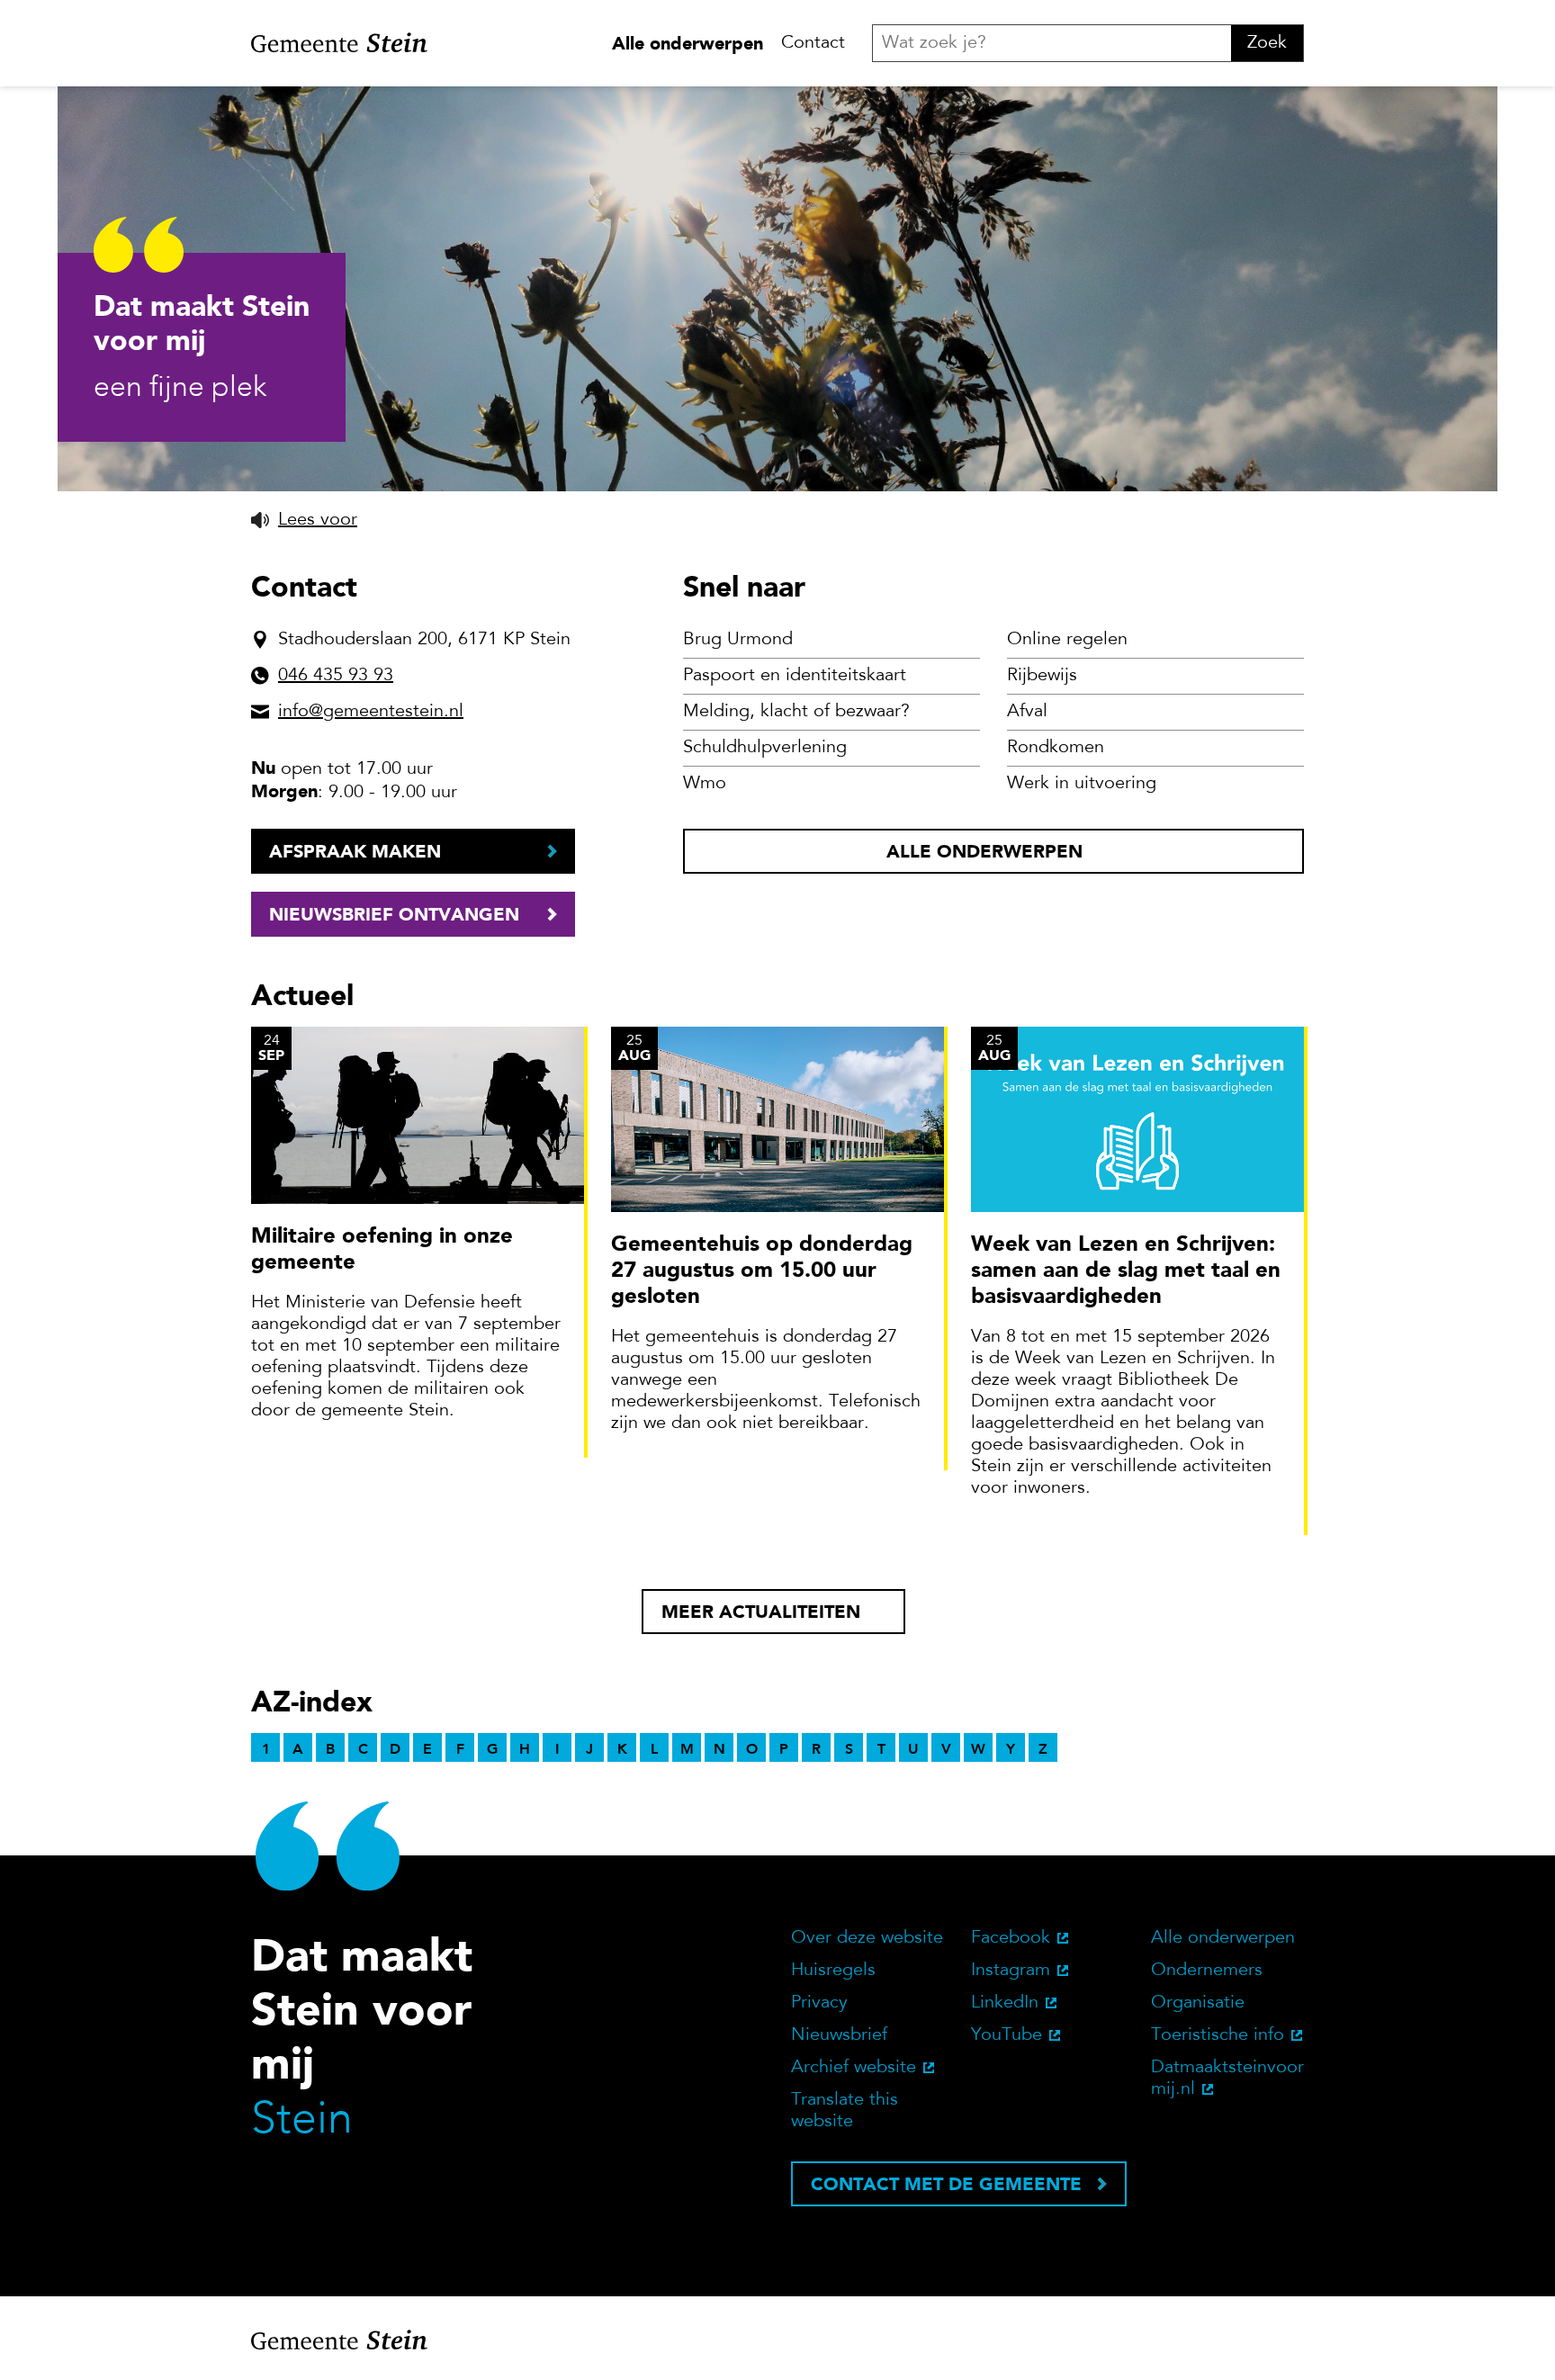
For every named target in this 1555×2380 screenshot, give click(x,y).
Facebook (1011, 1938)
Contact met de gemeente (946, 2184)
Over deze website (867, 1938)
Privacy (819, 2003)
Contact (813, 43)
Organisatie (1198, 2003)
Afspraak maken (355, 851)
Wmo (705, 784)
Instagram (1011, 1971)
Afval (1027, 712)
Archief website (854, 2068)
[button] (304, 520)
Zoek (1267, 43)
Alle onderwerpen (688, 43)
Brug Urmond (738, 640)
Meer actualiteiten (761, 1612)
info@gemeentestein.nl (371, 712)
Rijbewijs (1042, 676)
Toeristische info (1218, 2035)
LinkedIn (1005, 2003)
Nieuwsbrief (839, 2035)
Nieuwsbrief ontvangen (394, 914)
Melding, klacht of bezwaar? (796, 712)
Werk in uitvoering (1082, 784)
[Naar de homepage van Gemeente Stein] (339, 43)
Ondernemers (1207, 1971)
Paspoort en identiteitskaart (795, 676)
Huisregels (833, 1971)
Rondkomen (1056, 748)
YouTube (1007, 2035)
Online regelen (1067, 640)
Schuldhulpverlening (765, 748)
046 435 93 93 (336, 676)
